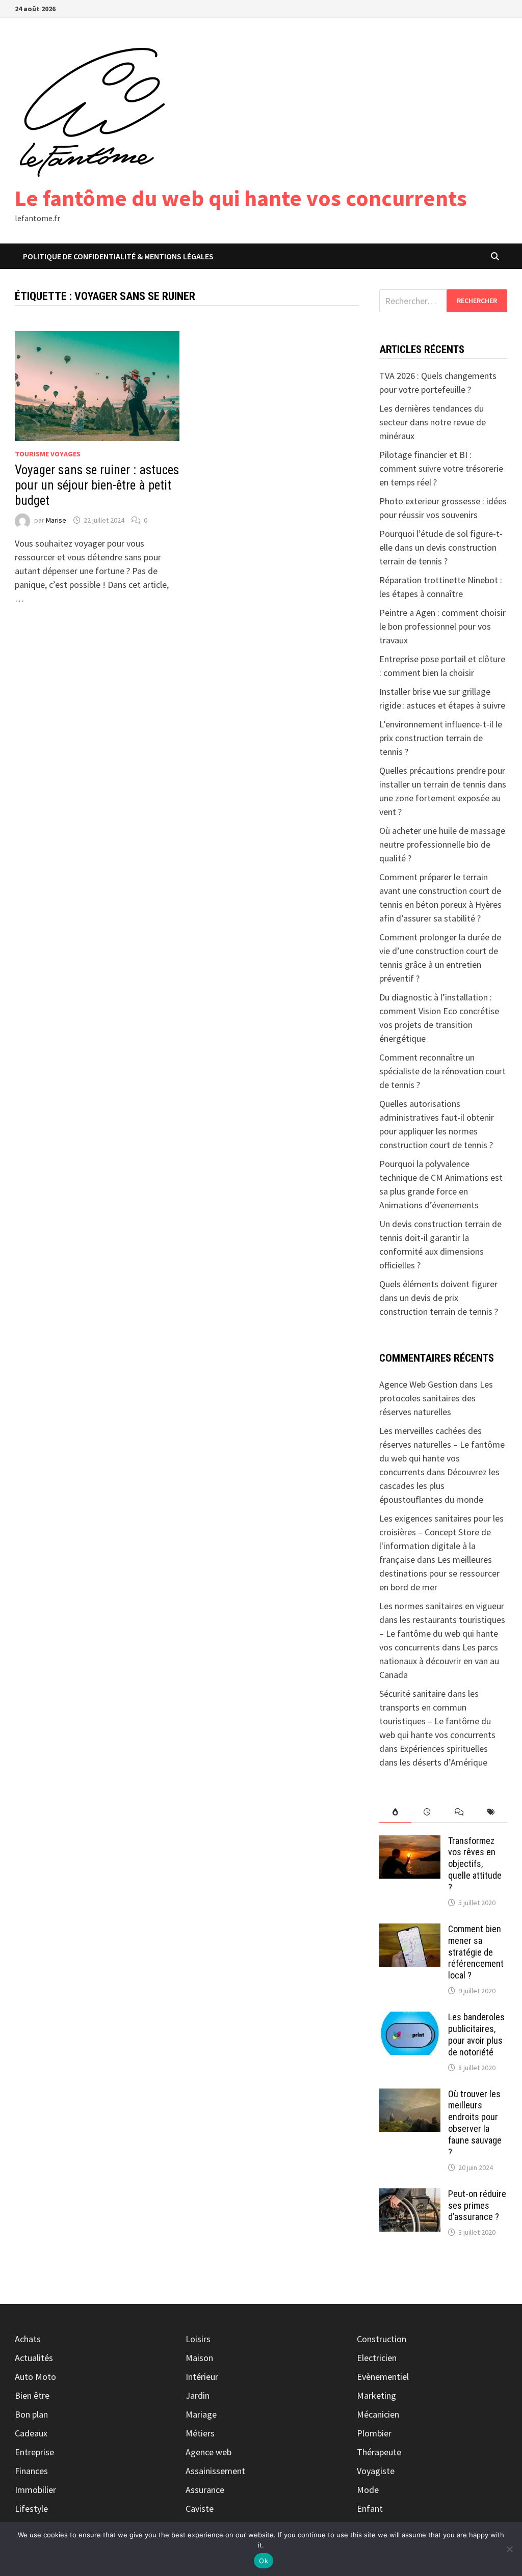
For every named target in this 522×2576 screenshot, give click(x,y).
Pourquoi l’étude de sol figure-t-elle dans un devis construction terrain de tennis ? (441, 547)
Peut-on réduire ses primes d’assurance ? (477, 2205)
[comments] (460, 1812)
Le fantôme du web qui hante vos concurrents (241, 198)
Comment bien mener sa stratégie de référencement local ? (476, 1952)
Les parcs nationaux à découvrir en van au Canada (439, 1661)
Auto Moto (35, 2377)
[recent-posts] (427, 1812)
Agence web (208, 2452)
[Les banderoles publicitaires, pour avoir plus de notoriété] (410, 2018)
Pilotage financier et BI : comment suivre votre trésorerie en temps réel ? (441, 468)
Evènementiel (383, 2377)
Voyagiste (376, 2471)
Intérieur (202, 2377)
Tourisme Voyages (48, 454)
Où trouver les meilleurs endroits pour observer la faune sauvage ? (475, 2123)
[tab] (395, 1812)
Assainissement (215, 2471)
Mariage (201, 2414)
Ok (264, 2561)
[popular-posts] (395, 1812)
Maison (199, 2358)
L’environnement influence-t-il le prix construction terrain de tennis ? (441, 738)
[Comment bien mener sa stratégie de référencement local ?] (410, 1930)
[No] (509, 2549)
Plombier (374, 2433)
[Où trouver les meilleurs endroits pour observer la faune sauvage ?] (410, 2095)
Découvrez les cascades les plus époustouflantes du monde (439, 1486)
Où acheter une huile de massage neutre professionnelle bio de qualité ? (442, 844)
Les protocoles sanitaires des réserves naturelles (436, 1398)
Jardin (198, 2395)
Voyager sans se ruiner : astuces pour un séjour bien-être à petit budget (97, 485)
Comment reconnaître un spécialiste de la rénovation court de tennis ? (442, 1071)
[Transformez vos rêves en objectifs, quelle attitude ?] (410, 1842)
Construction (382, 2339)
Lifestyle (31, 2509)
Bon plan (31, 2414)
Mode (368, 2490)
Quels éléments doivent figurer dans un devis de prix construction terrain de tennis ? (439, 1298)
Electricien (377, 2358)
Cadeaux (31, 2433)
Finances (31, 2471)
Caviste (200, 2509)
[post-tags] (491, 1812)
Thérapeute (379, 2452)
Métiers (200, 2433)
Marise (56, 520)
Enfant (370, 2509)
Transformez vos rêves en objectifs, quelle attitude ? (475, 1864)
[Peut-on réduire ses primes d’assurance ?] (410, 2195)
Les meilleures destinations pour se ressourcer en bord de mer (439, 1573)
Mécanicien (378, 2414)
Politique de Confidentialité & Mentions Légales (118, 256)
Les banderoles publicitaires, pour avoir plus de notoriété (476, 2035)
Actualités (34, 2358)
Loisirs (198, 2339)
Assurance (205, 2490)
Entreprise (34, 2452)
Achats (28, 2339)
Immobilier (35, 2490)
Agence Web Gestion (418, 1384)
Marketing (376, 2395)
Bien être (32, 2395)
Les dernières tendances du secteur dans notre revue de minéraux (433, 422)
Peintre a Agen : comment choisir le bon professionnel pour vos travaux (442, 626)
